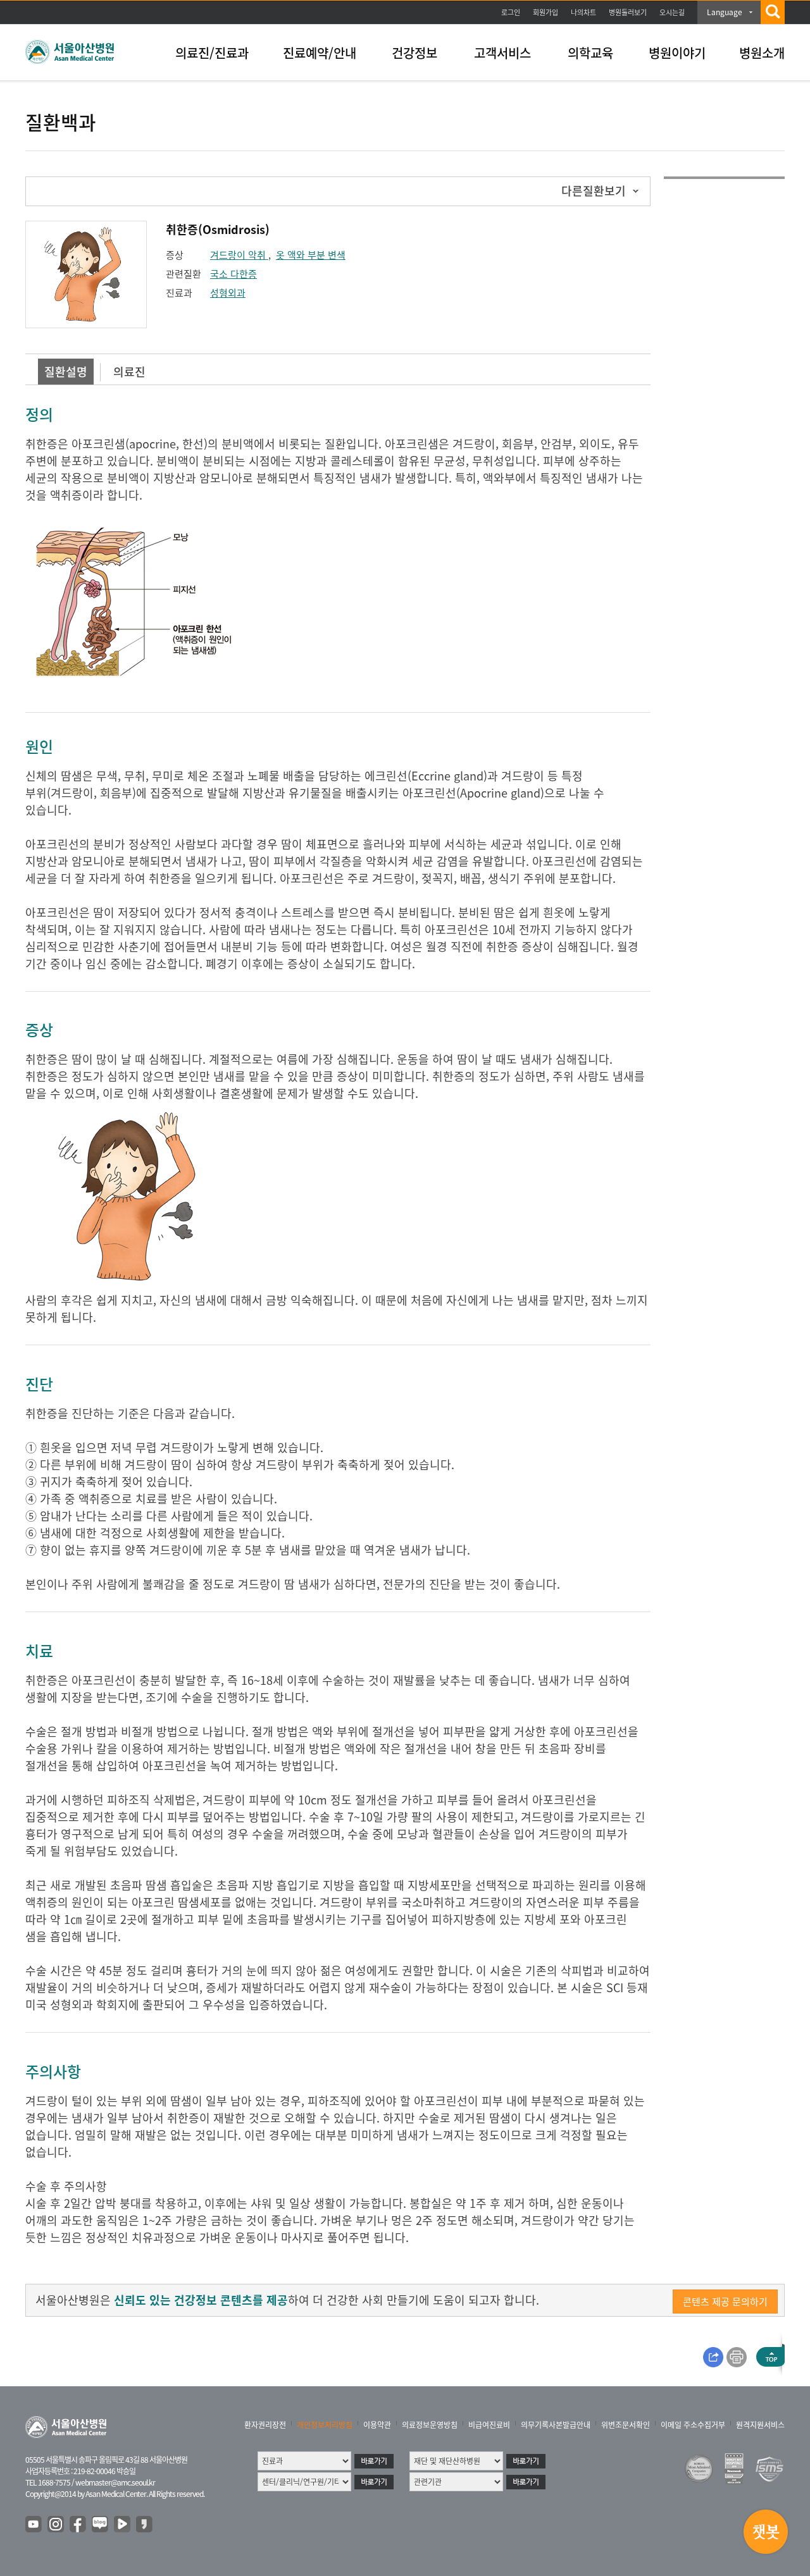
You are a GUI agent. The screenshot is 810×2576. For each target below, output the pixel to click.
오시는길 (672, 12)
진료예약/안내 (320, 53)
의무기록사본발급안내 (556, 2425)
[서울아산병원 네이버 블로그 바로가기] (101, 2525)
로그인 (511, 12)
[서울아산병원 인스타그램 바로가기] (56, 2525)
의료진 (129, 372)
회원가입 (545, 12)
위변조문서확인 (626, 2425)
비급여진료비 (489, 2425)
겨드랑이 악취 (239, 255)
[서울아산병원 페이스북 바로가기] (78, 2525)
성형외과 (228, 293)
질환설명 (66, 372)
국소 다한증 (234, 274)
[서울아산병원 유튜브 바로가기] (34, 2525)
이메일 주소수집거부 (693, 2425)
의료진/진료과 (212, 53)
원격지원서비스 (760, 2425)
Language (725, 12)
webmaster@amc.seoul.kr (115, 2482)
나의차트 (583, 12)
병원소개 (762, 53)
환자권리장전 (265, 2425)
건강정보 (414, 53)
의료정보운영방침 (430, 2425)
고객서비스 (502, 53)
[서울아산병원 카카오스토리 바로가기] (145, 2525)
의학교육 (590, 53)
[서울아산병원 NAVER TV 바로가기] (123, 2525)
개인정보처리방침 (325, 2425)
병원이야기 (677, 53)
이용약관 (377, 2425)
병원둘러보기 (628, 12)
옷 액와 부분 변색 (311, 255)
